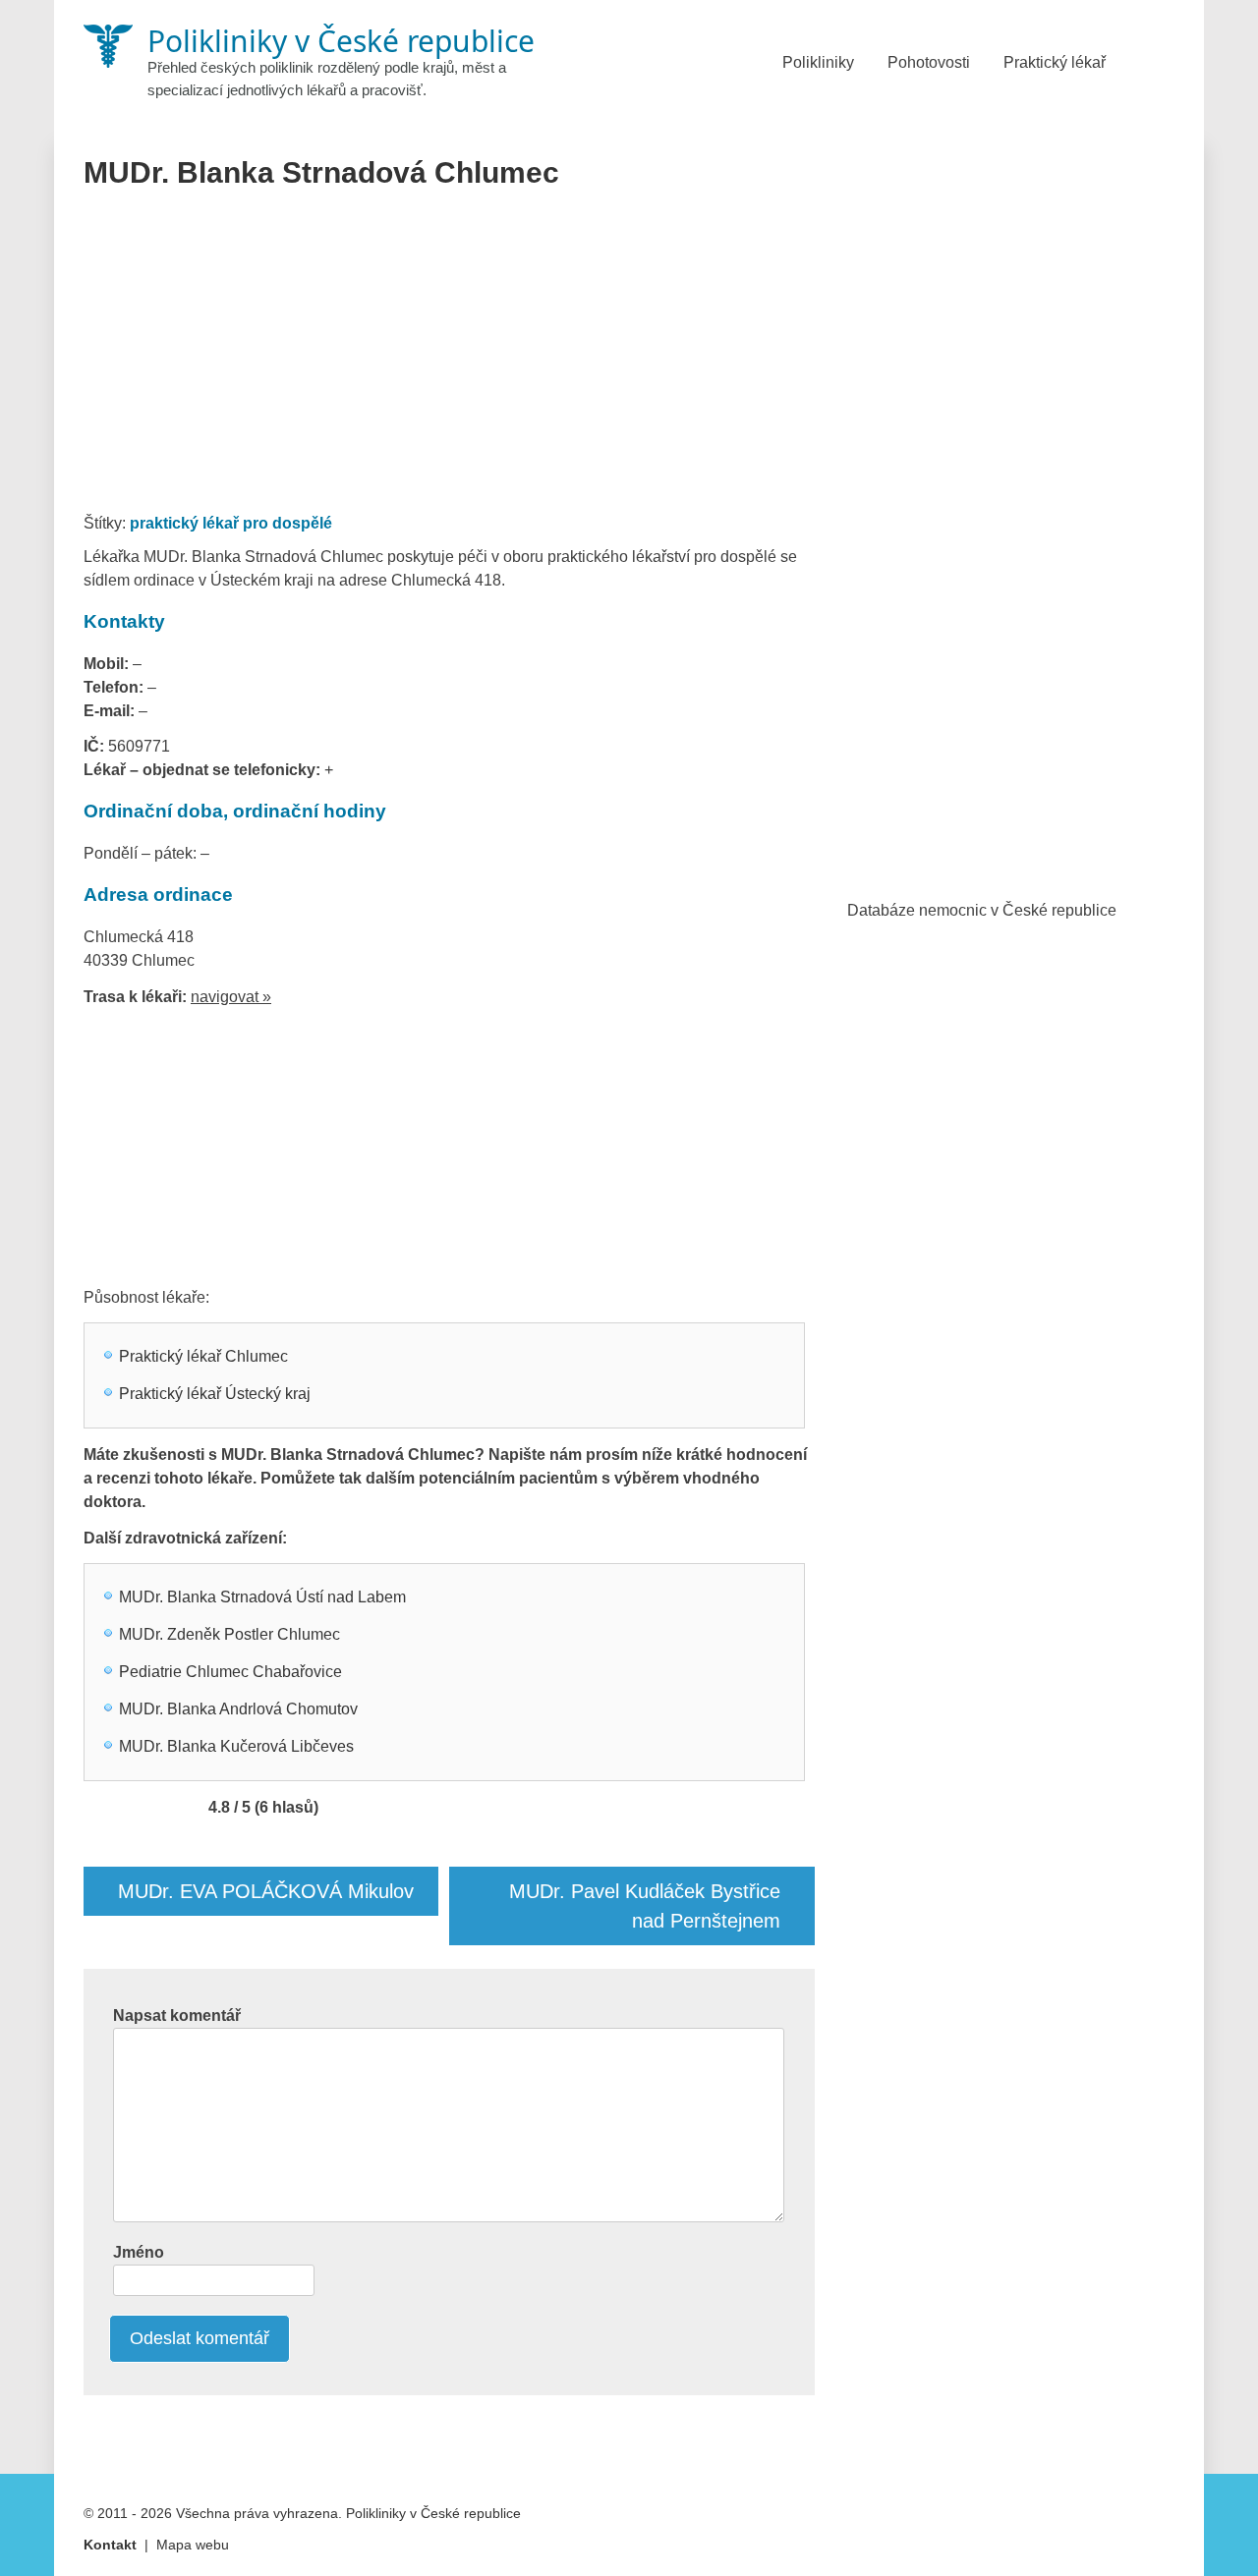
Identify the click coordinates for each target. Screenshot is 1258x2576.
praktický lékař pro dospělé (231, 523)
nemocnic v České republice (1018, 910)
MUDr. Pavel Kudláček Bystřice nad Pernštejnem (645, 1906)
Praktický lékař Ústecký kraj (215, 1394)
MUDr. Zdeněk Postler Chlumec (229, 1634)
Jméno (139, 2252)
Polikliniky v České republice (433, 2513)
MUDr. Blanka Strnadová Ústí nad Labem (262, 1597)
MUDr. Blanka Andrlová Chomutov (238, 1709)
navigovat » (231, 997)
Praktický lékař (1055, 62)
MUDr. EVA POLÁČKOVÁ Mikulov (266, 1891)
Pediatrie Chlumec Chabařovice (230, 1672)
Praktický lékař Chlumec (203, 1356)
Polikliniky (818, 62)
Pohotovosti (929, 62)
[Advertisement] (450, 358)
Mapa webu (193, 2545)
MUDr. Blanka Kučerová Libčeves (236, 1746)
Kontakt (110, 2545)
